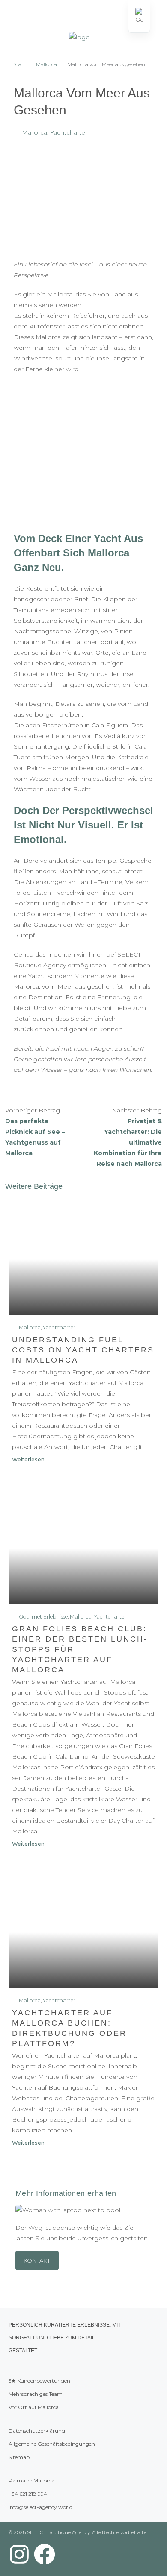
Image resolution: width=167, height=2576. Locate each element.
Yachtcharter (69, 132)
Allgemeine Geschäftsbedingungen (52, 2444)
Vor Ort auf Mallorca (34, 2407)
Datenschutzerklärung (37, 2431)
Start (19, 64)
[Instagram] (19, 2554)
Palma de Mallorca (31, 2481)
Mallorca (46, 64)
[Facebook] (45, 2554)
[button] (15, 17)
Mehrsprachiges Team (36, 2394)
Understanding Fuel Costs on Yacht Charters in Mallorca (83, 1350)
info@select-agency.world (40, 2507)
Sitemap (19, 2457)
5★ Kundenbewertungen (39, 2381)
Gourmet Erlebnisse (43, 1617)
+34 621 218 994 (28, 2494)
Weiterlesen (28, 1459)
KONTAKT (37, 2260)
